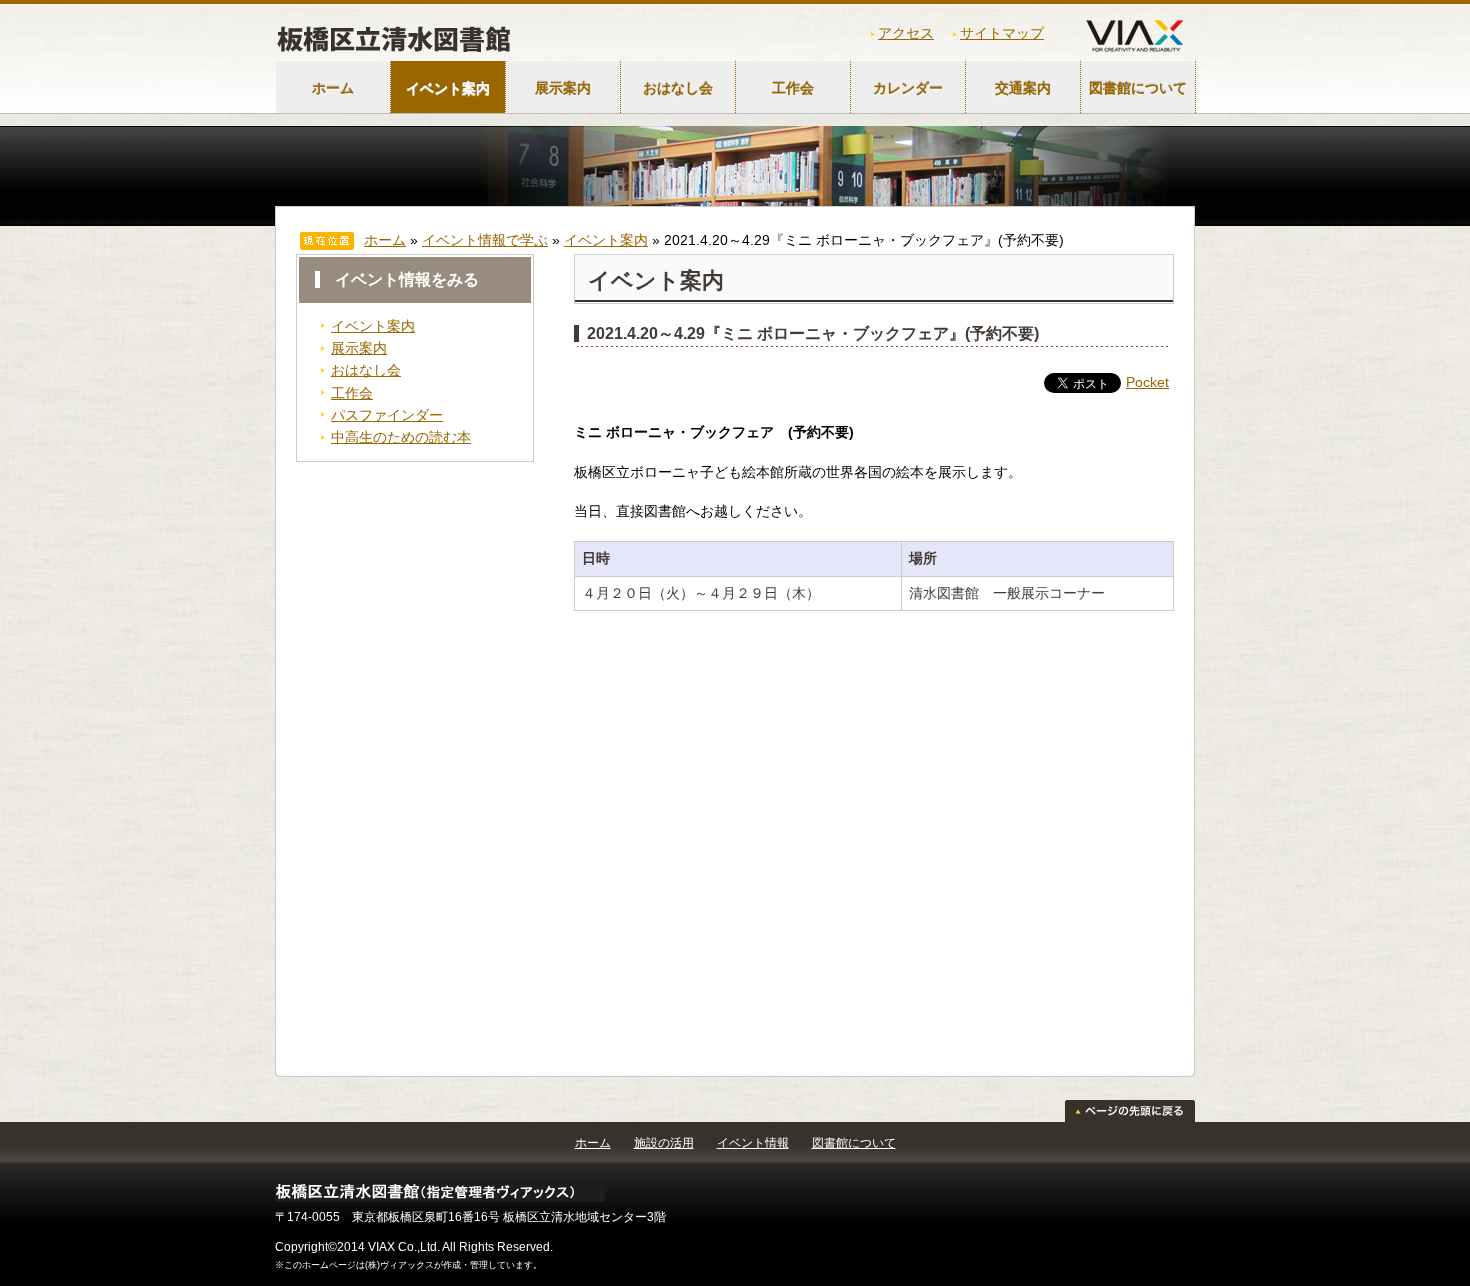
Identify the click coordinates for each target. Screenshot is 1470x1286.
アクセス (906, 33)
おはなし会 (678, 88)
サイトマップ (1002, 33)
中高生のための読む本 (401, 437)
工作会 (793, 88)
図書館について (1138, 88)
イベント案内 (448, 88)
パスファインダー (387, 415)
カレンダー (908, 88)
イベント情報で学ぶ (485, 240)
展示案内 (563, 88)
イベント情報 (753, 1143)
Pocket (1147, 382)
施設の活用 (664, 1143)
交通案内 (1023, 88)
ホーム (333, 88)
